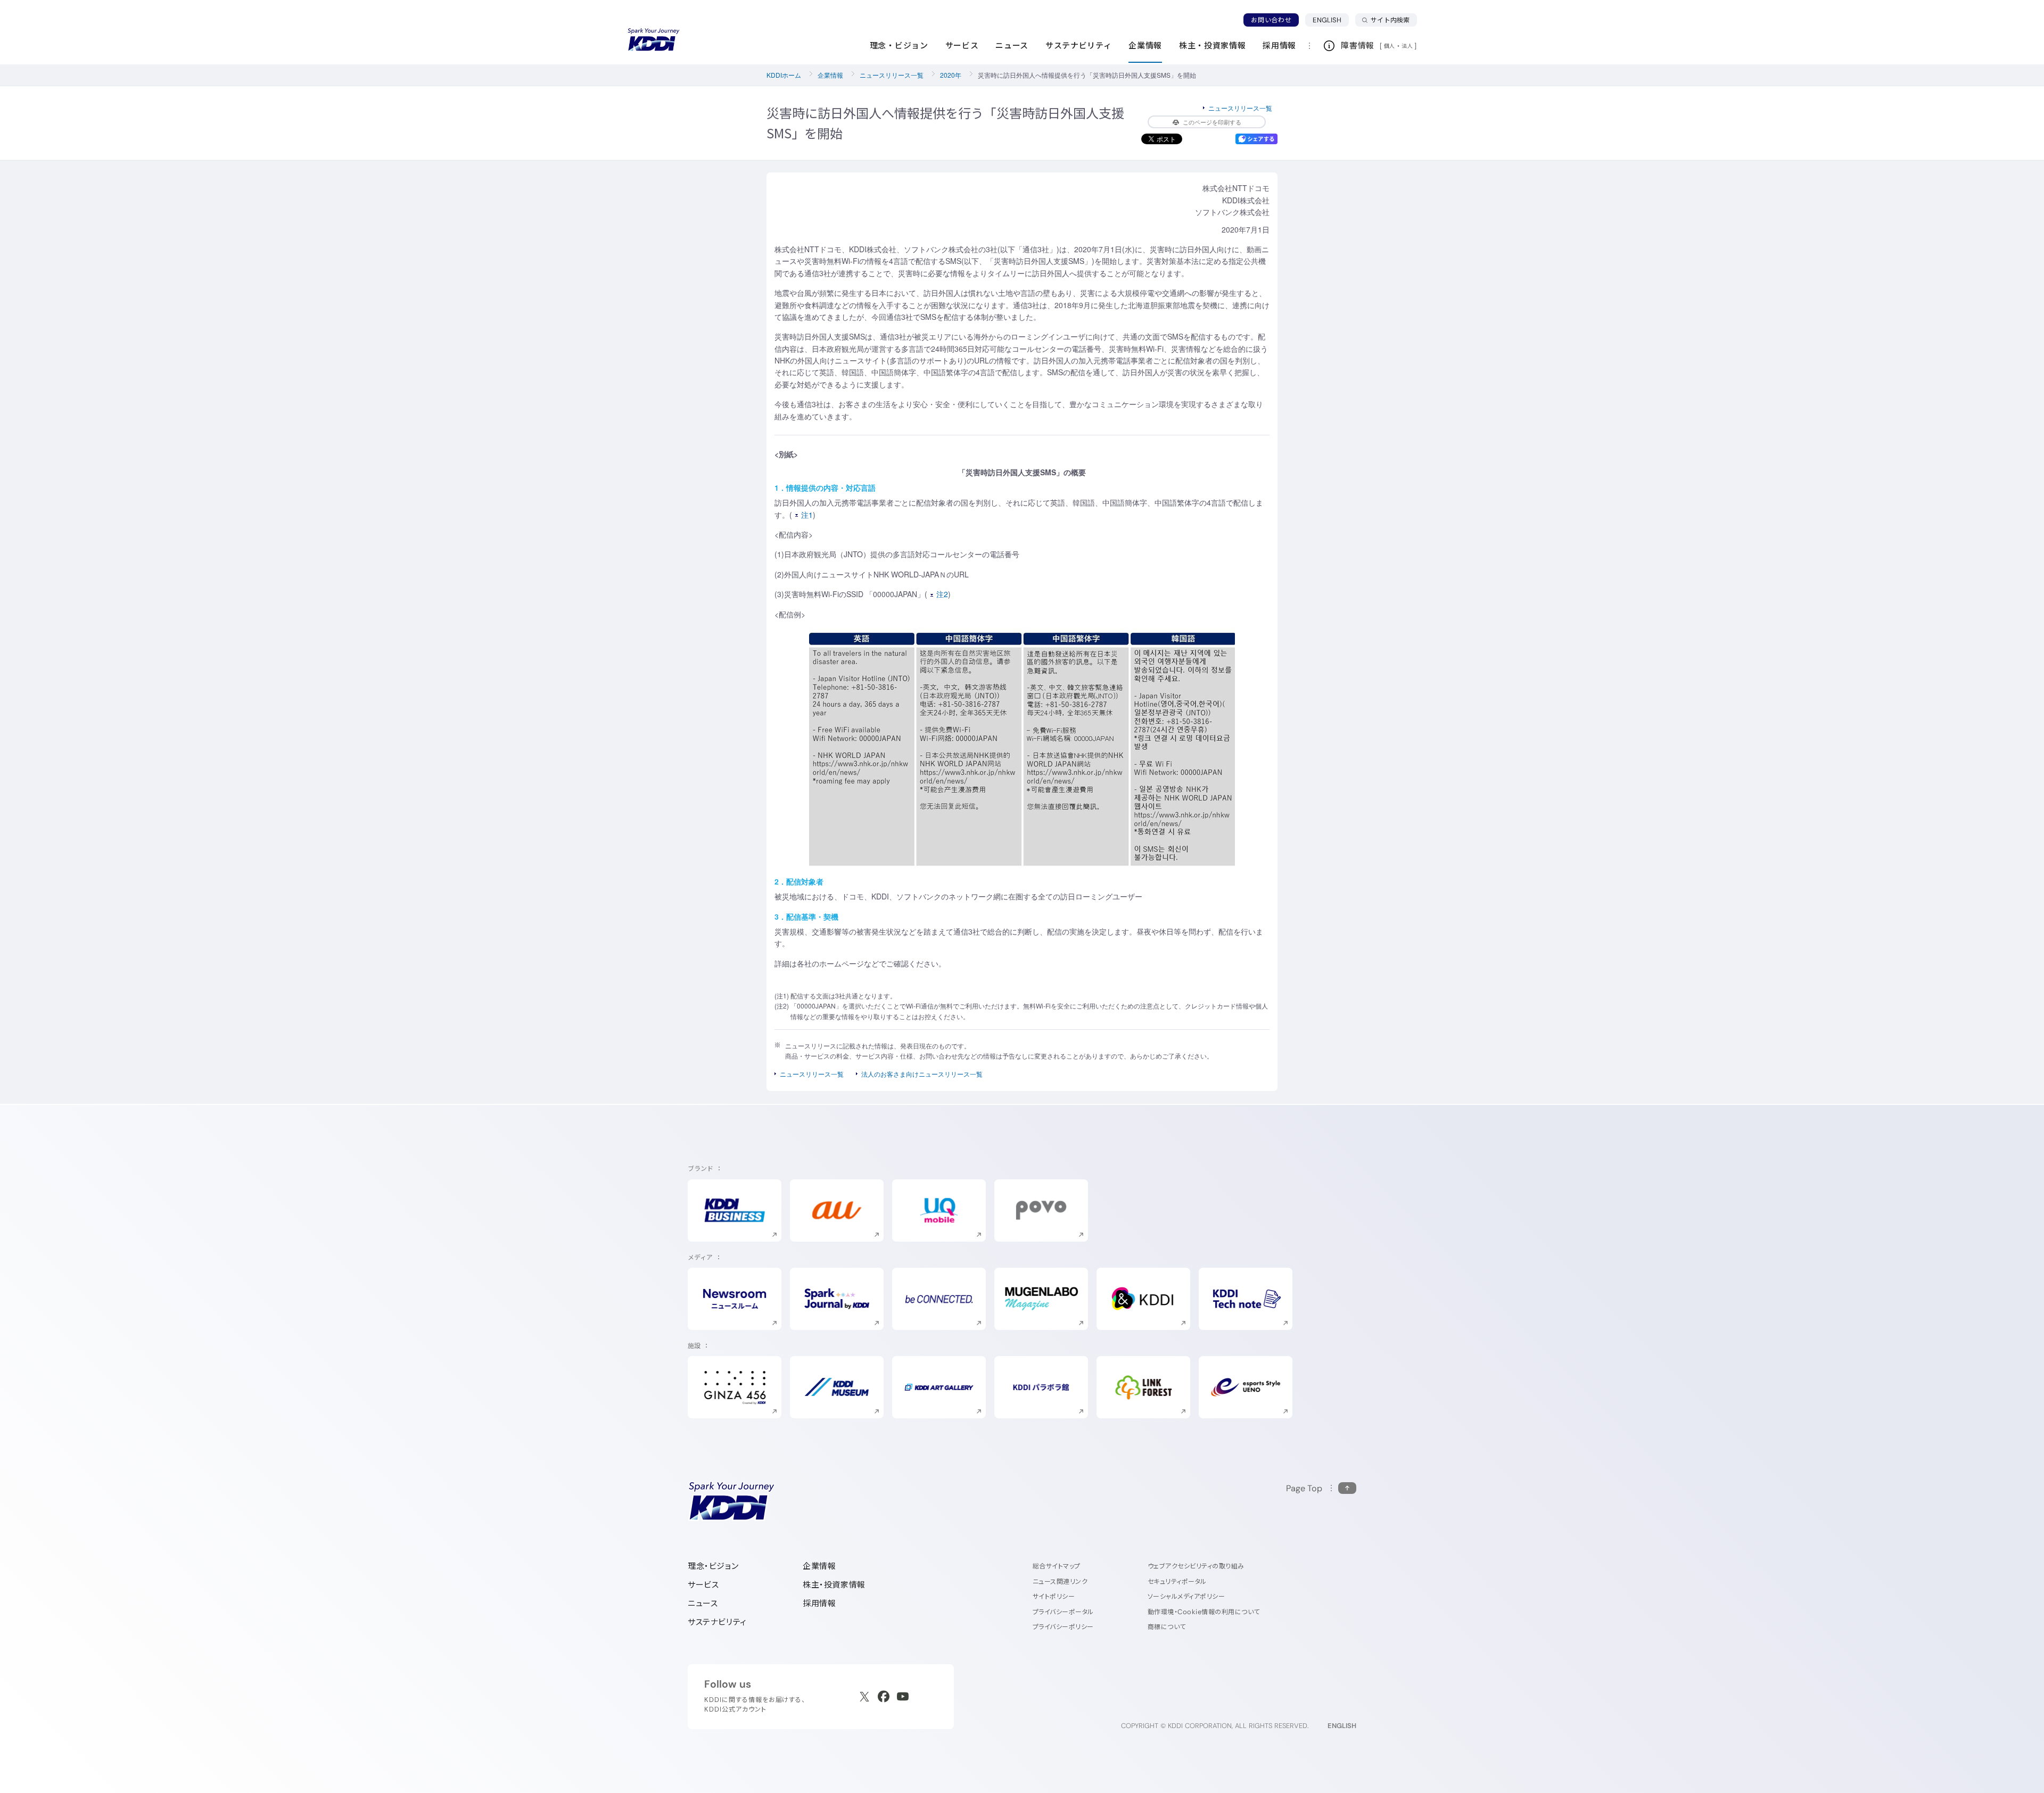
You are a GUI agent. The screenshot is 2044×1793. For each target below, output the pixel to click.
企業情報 (830, 75)
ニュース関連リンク (1060, 1581)
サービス (703, 1585)
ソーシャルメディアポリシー (1186, 1596)
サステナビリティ (717, 1622)
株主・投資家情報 (834, 1585)
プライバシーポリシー (1063, 1627)
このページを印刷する (1212, 122)
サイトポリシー (1054, 1596)
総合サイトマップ (1057, 1566)
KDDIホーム (784, 75)
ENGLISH (1331, 20)
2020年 (951, 75)
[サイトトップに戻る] (654, 40)
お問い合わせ (1271, 20)
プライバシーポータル (1063, 1612)
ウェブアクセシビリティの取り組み (1196, 1566)
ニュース (703, 1603)
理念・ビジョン (713, 1566)
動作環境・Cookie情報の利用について (1204, 1612)
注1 (807, 515)
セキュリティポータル (1177, 1581)
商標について (1167, 1627)
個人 (1390, 46)
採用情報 (819, 1603)
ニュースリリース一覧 (892, 75)
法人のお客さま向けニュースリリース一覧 (922, 1074)
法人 (1408, 46)
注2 (942, 594)
